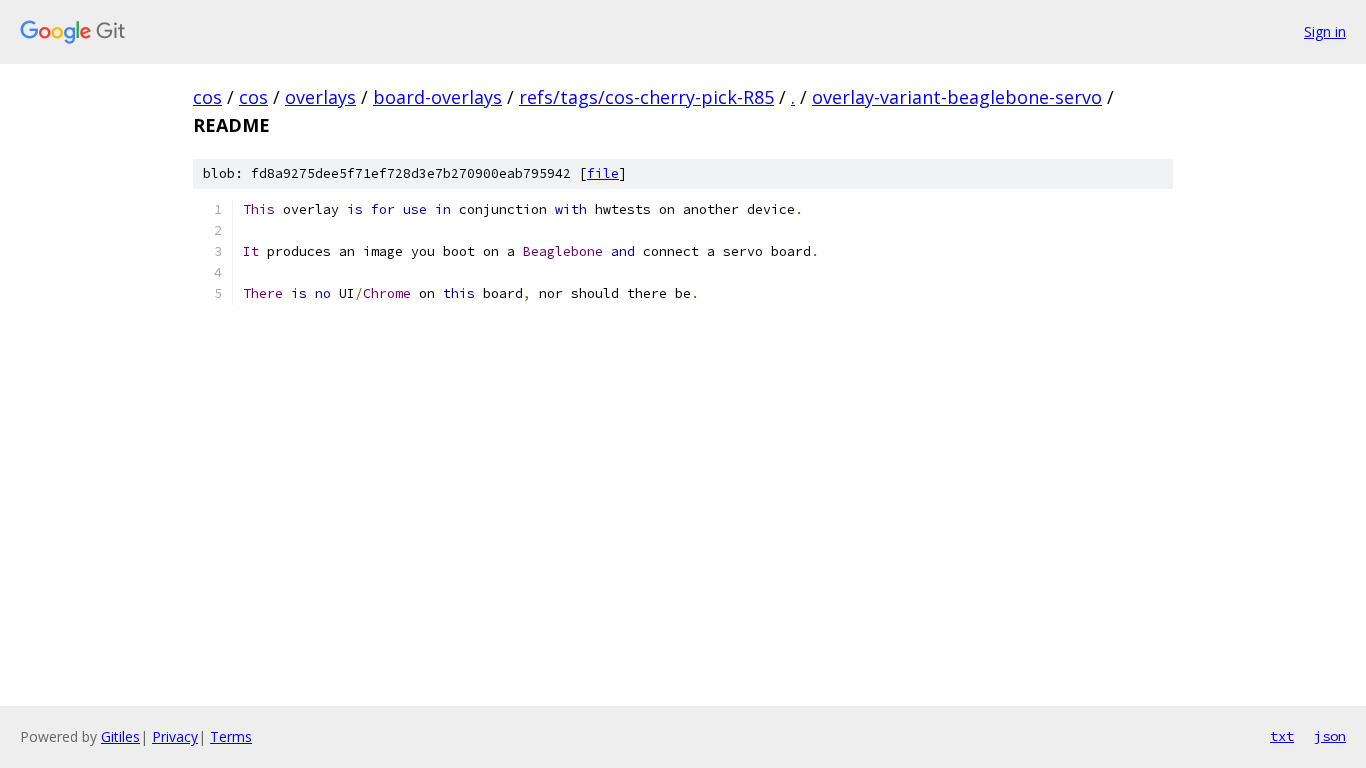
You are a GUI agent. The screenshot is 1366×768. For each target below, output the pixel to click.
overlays (320, 97)
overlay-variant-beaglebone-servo (957, 97)
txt (1282, 736)
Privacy (175, 736)
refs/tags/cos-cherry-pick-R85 (646, 97)
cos (207, 97)
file (603, 173)
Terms (231, 736)
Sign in (1325, 31)
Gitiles (120, 736)
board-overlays (437, 97)
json (1330, 736)
